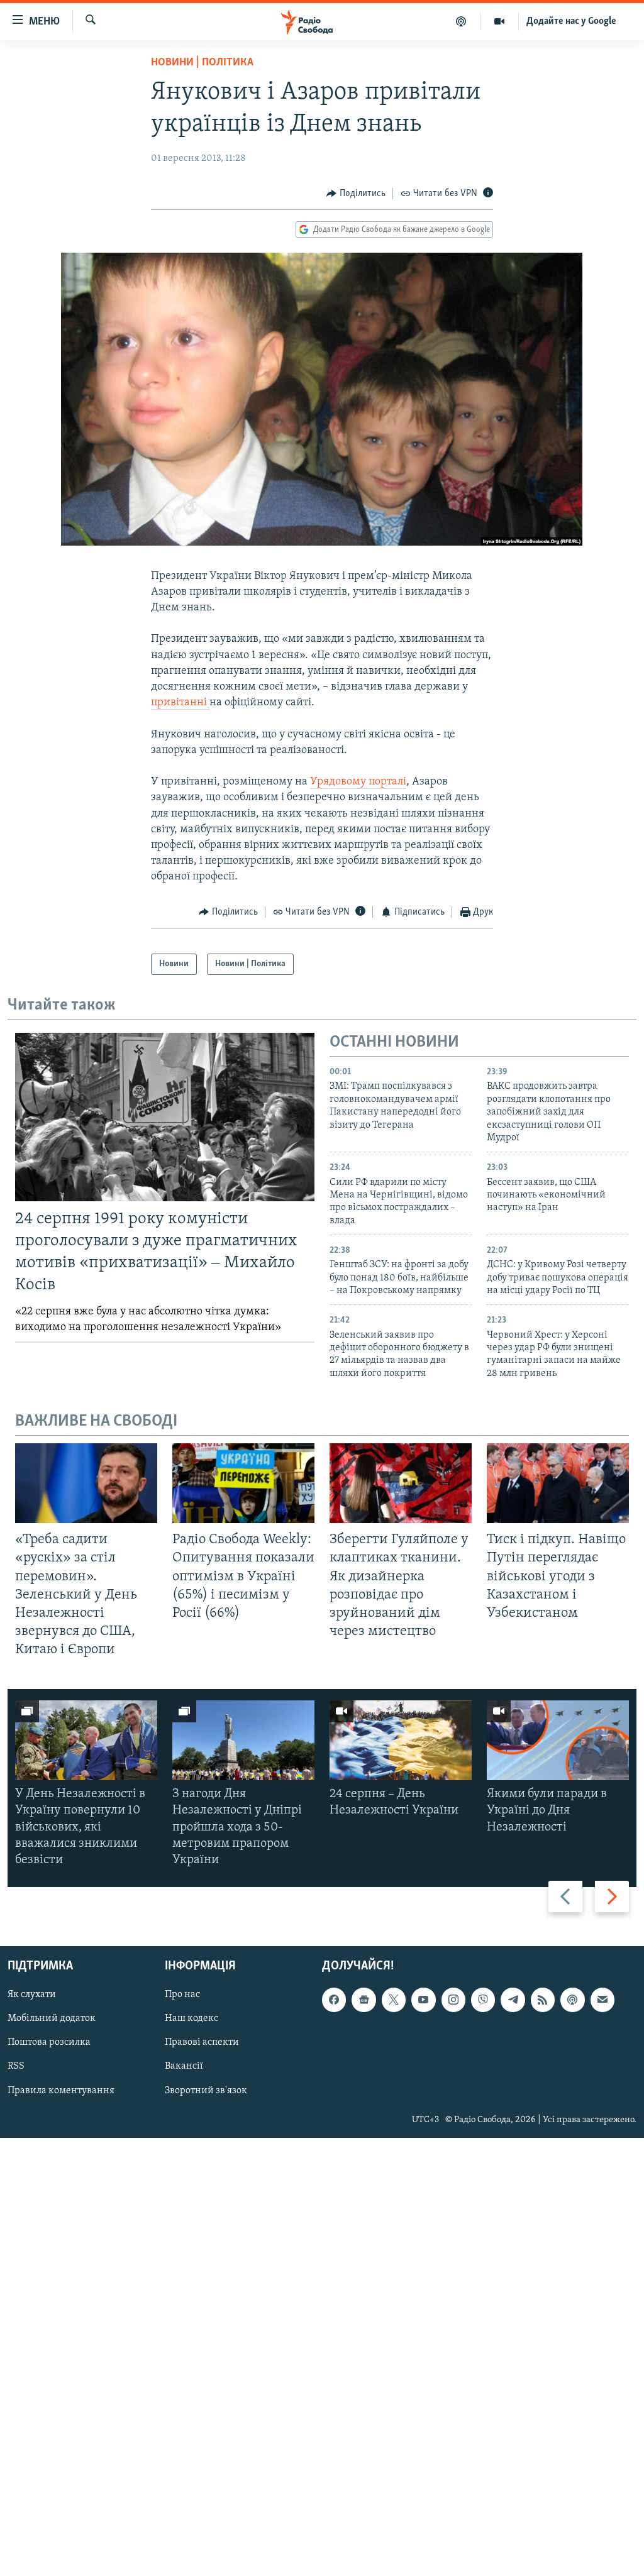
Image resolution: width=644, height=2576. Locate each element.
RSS (16, 2067)
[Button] (356, 194)
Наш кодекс (192, 2019)
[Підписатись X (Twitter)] (394, 2000)
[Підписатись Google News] (364, 2000)
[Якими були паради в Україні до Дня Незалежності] (558, 1740)
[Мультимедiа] (500, 21)
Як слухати (32, 1995)
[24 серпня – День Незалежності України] (401, 1740)
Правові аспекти (202, 2043)
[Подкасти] (461, 21)
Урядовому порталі (358, 782)
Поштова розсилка (49, 2043)
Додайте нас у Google (571, 21)
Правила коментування (61, 2091)
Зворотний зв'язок (206, 2091)
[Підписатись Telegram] (513, 2000)
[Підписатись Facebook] (334, 2000)
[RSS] (543, 2000)
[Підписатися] (602, 2000)
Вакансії (184, 2067)
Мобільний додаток (52, 2019)
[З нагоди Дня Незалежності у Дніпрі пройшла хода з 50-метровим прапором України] (243, 1740)
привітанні (180, 703)
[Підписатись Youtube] (423, 2000)
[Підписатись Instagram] (453, 2000)
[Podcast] (572, 2000)
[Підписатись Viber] (483, 2000)
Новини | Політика (202, 63)
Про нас (182, 1995)
